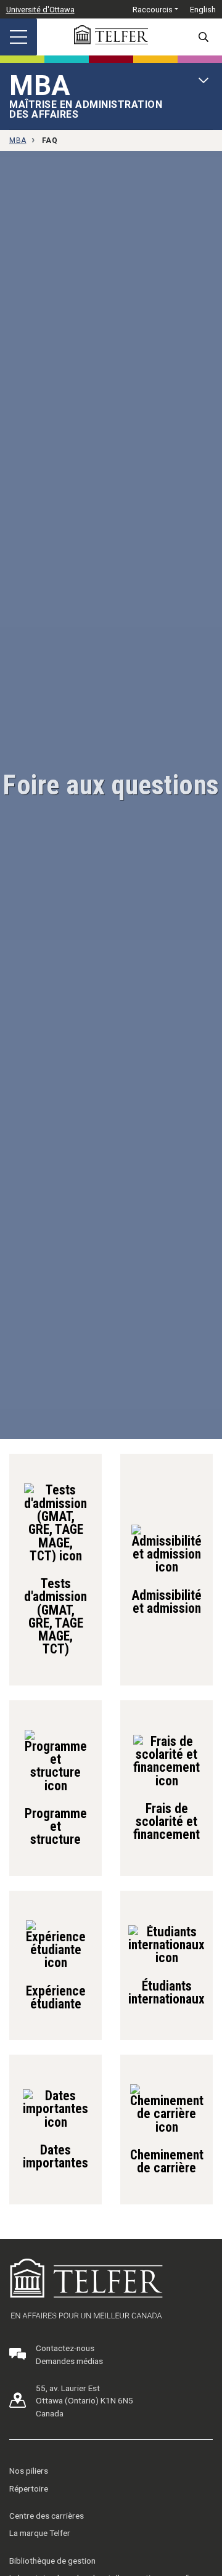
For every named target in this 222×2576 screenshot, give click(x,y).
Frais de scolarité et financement (166, 1821)
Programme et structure (56, 1826)
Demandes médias (69, 2361)
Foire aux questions (111, 785)
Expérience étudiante (56, 1997)
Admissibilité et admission (166, 1601)
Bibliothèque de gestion (52, 2561)
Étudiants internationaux (166, 1992)
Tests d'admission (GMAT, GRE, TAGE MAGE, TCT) (55, 1616)
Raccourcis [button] (153, 10)
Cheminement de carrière (167, 2161)
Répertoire (29, 2488)
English (203, 10)
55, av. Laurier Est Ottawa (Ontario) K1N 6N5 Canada (84, 2401)
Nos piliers (29, 2471)
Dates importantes (55, 2156)
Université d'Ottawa (40, 10)
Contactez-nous (65, 2348)
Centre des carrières (47, 2516)
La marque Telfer (40, 2533)
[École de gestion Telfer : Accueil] (111, 35)
